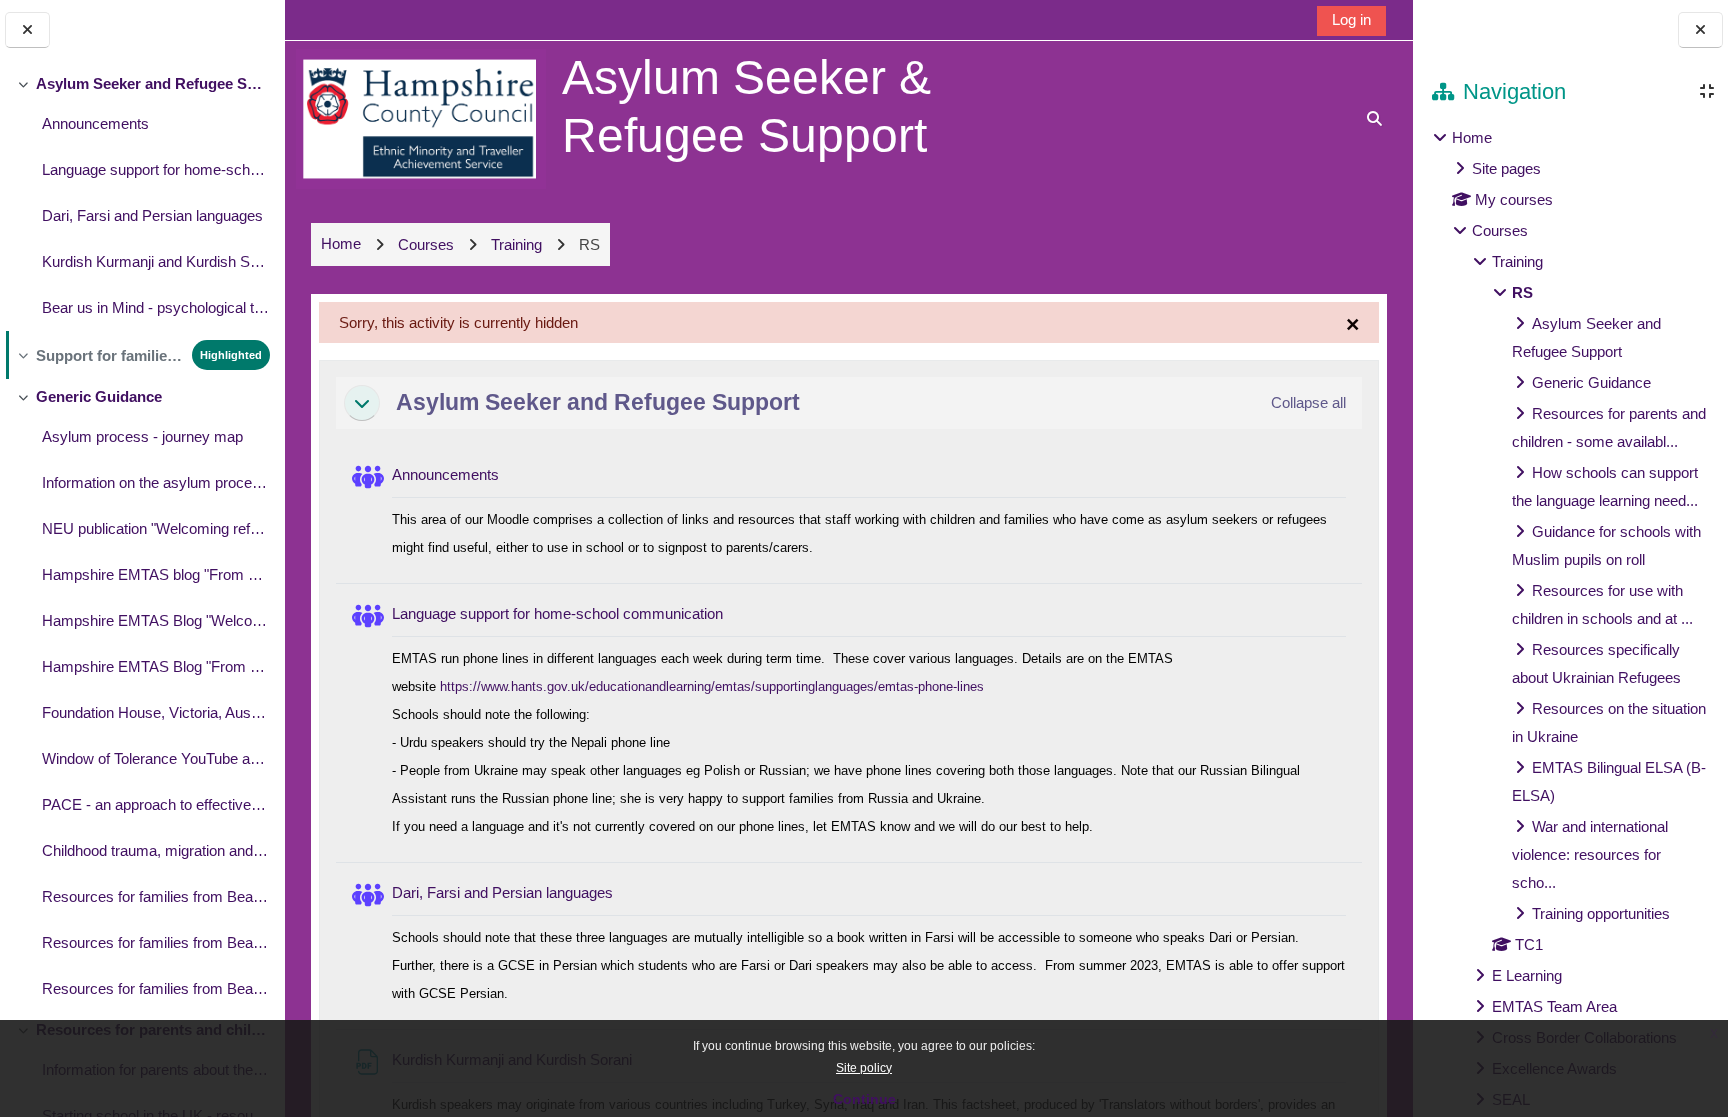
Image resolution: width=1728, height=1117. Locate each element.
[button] (362, 403)
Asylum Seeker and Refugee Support (152, 83)
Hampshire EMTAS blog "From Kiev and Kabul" (155, 574)
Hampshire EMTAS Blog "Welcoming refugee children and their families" (155, 620)
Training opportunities (1601, 913)
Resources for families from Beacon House (155, 896)
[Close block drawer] (1700, 30)
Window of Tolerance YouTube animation (155, 758)
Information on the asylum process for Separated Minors (155, 482)
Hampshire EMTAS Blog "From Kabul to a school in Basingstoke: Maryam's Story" (155, 666)
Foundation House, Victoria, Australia (155, 712)
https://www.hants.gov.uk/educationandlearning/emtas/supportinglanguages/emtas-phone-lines (712, 686)
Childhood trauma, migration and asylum (155, 850)
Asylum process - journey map (142, 436)
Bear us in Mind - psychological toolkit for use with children (155, 307)
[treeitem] (142, 198)
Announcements (95, 123)
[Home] (421, 117)
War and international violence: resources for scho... (1590, 854)
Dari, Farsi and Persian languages (152, 215)
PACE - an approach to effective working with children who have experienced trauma (155, 804)
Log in (1351, 19)
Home (1472, 137)
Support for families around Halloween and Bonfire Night (109, 355)
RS (1522, 292)
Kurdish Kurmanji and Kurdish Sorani (155, 261)
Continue (864, 1099)
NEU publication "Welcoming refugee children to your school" (155, 528)
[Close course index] (27, 30)
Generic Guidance (99, 396)
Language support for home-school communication (155, 169)
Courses (1500, 230)
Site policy (864, 1068)
